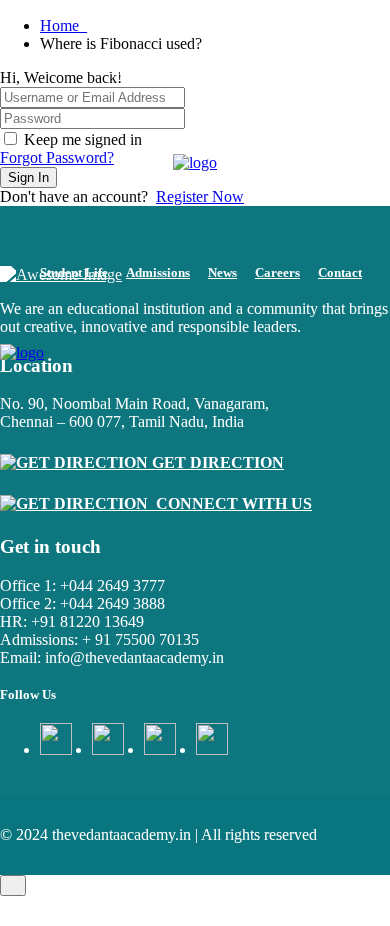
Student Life (74, 272)
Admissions (158, 272)
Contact (340, 272)
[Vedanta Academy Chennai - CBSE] (195, 163)
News (222, 272)
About (57, 67)
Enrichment (268, 67)
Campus (115, 67)
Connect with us (230, 503)
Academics (186, 67)
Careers (277, 272)
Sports (338, 67)
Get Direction (216, 462)
